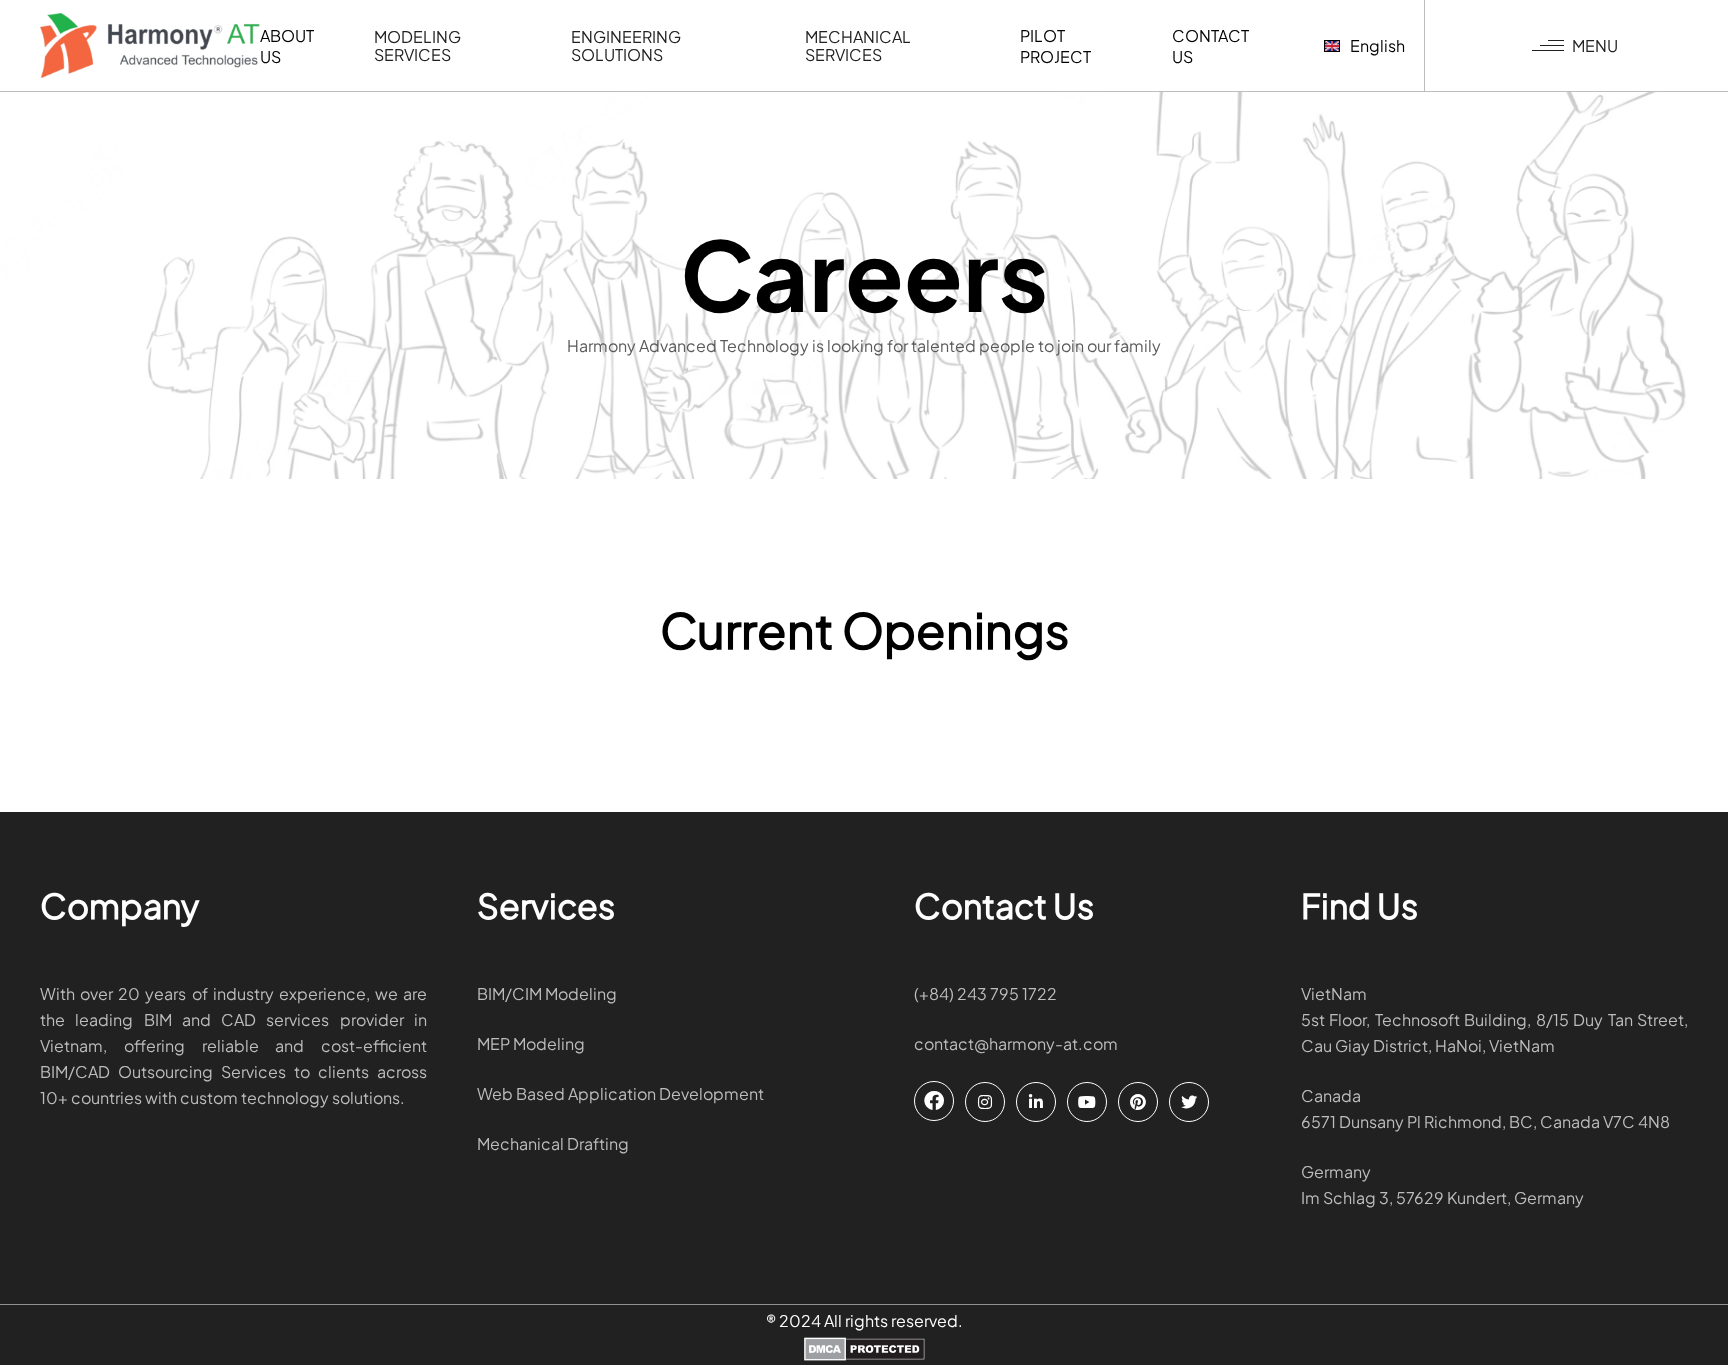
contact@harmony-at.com (1016, 1043)
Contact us (1210, 46)
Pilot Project (1055, 46)
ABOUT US (287, 46)
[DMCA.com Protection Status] (864, 1351)
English (1377, 45)
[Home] (150, 45)
